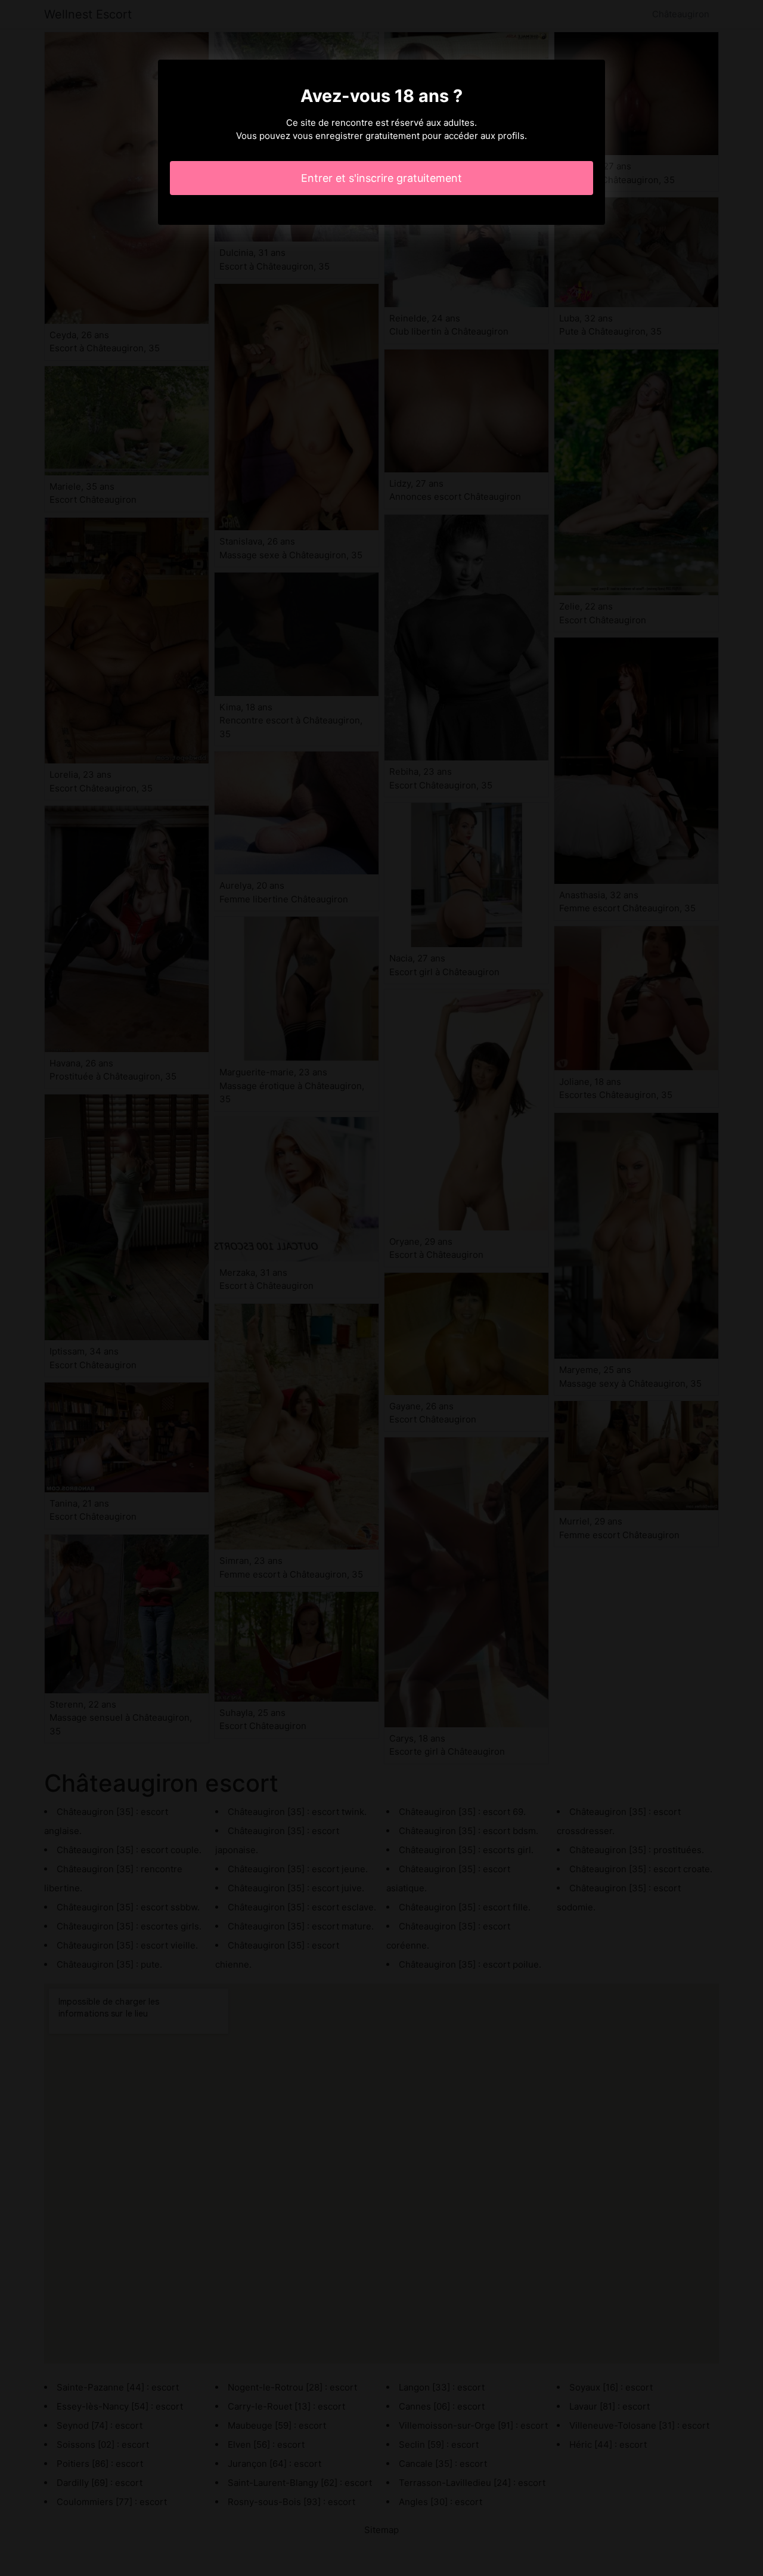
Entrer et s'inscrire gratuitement (381, 178)
